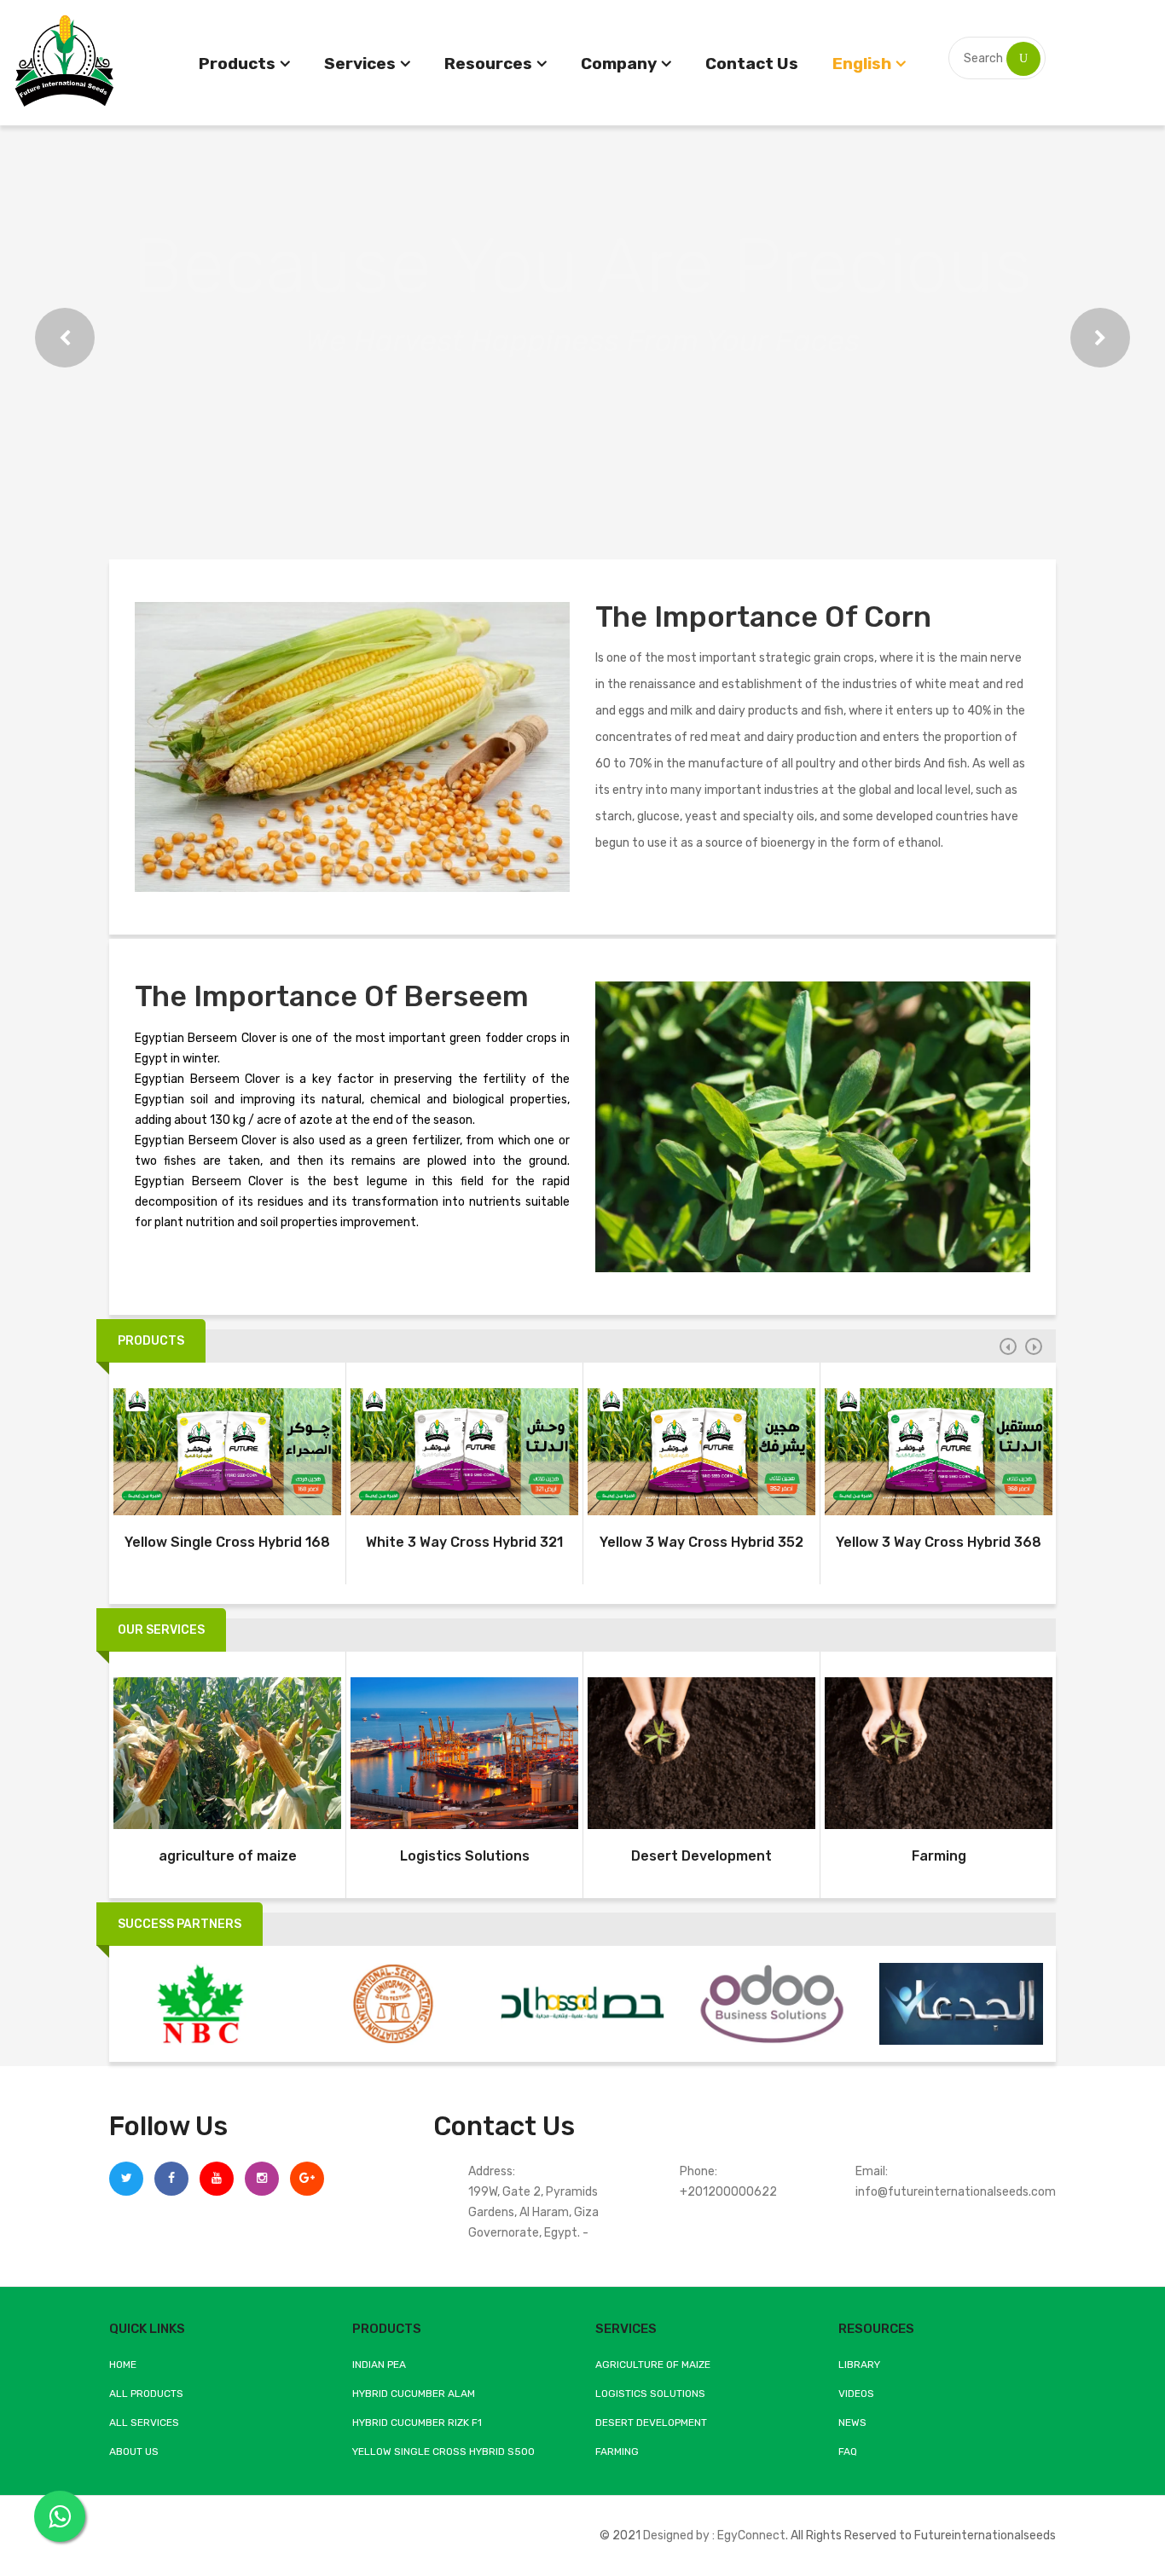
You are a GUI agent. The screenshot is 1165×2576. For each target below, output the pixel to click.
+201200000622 (728, 2192)
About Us (134, 2452)
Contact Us (752, 64)
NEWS (852, 2423)
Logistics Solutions (465, 1856)
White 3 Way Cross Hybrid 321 (464, 1542)
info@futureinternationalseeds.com (956, 2192)
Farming (939, 1856)
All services (144, 2423)
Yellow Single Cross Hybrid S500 (443, 2452)
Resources (488, 64)
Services (360, 64)
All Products (146, 2394)
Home (123, 2365)
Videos (856, 2394)
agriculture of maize (228, 1856)
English (862, 64)
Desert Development (701, 1856)
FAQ (848, 2452)
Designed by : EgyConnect (714, 2535)
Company (619, 64)
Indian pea (379, 2365)
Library (859, 2365)
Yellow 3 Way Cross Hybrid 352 (701, 1542)
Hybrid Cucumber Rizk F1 (417, 2423)
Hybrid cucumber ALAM (414, 2394)
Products (237, 64)
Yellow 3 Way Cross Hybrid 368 (939, 1542)
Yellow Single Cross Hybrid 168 (227, 1542)
